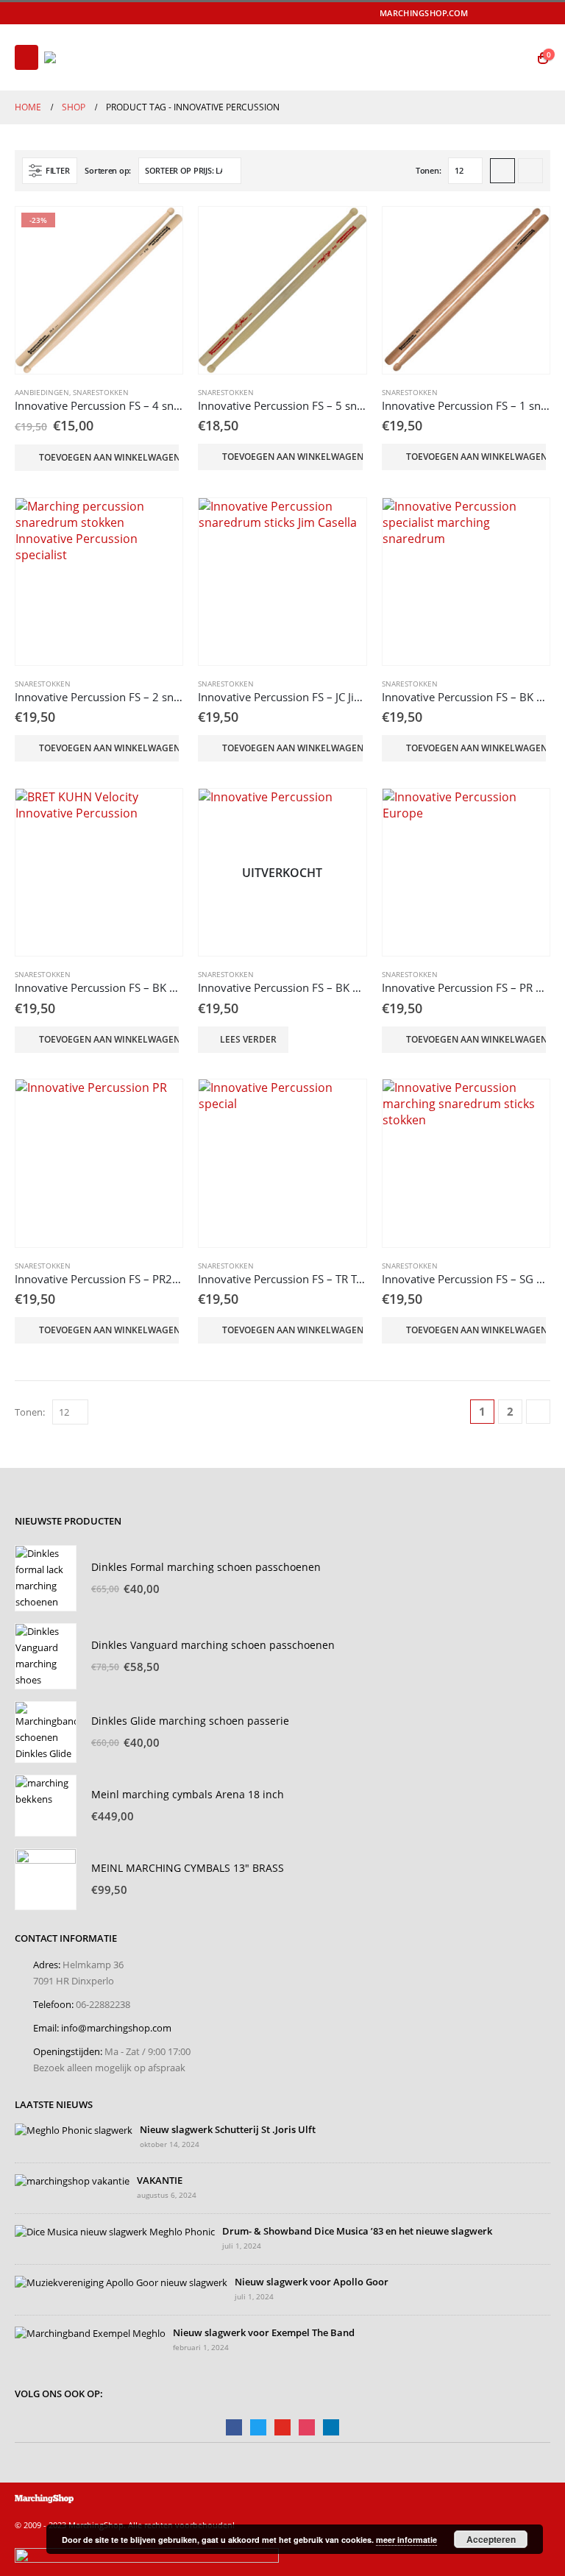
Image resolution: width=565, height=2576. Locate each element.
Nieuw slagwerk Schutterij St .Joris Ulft (228, 2130)
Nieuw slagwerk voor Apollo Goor (312, 2282)
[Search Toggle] (514, 57)
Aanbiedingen (42, 392)
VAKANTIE (160, 2181)
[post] (74, 2130)
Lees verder (248, 1039)
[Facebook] (478, 13)
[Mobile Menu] (26, 57)
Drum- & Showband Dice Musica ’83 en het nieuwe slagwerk (357, 2231)
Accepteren (491, 2539)
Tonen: (428, 170)
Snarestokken (101, 392)
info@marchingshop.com (116, 2028)
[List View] (530, 171)
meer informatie (406, 2540)
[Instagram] (541, 13)
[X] (499, 13)
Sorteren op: (108, 170)
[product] (282, 290)
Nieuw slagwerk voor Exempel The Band (264, 2333)
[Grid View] (502, 171)
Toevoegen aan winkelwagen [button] (109, 457)
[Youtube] (520, 13)
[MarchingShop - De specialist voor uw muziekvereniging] (85, 57)
